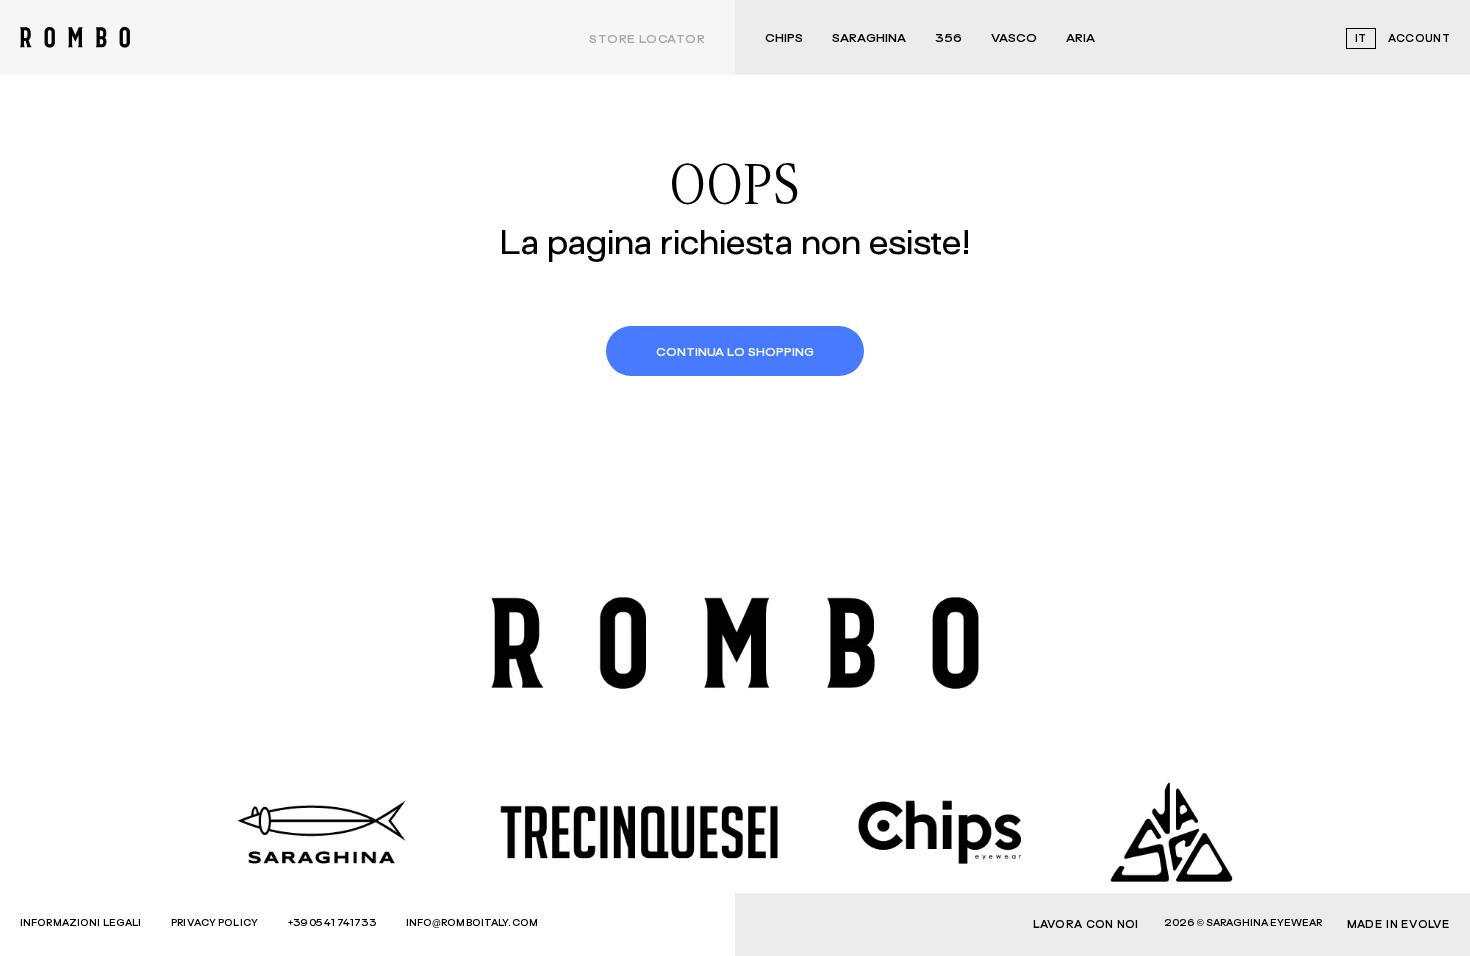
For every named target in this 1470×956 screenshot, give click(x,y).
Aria (1080, 39)
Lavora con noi (1086, 924)
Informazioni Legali (80, 923)
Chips (784, 39)
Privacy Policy (214, 923)
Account (1419, 38)
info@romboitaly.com (472, 923)
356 (948, 39)
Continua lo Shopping (735, 353)
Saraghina (869, 39)
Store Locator (647, 40)
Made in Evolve (1398, 924)
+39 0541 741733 (332, 923)
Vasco (1014, 39)
